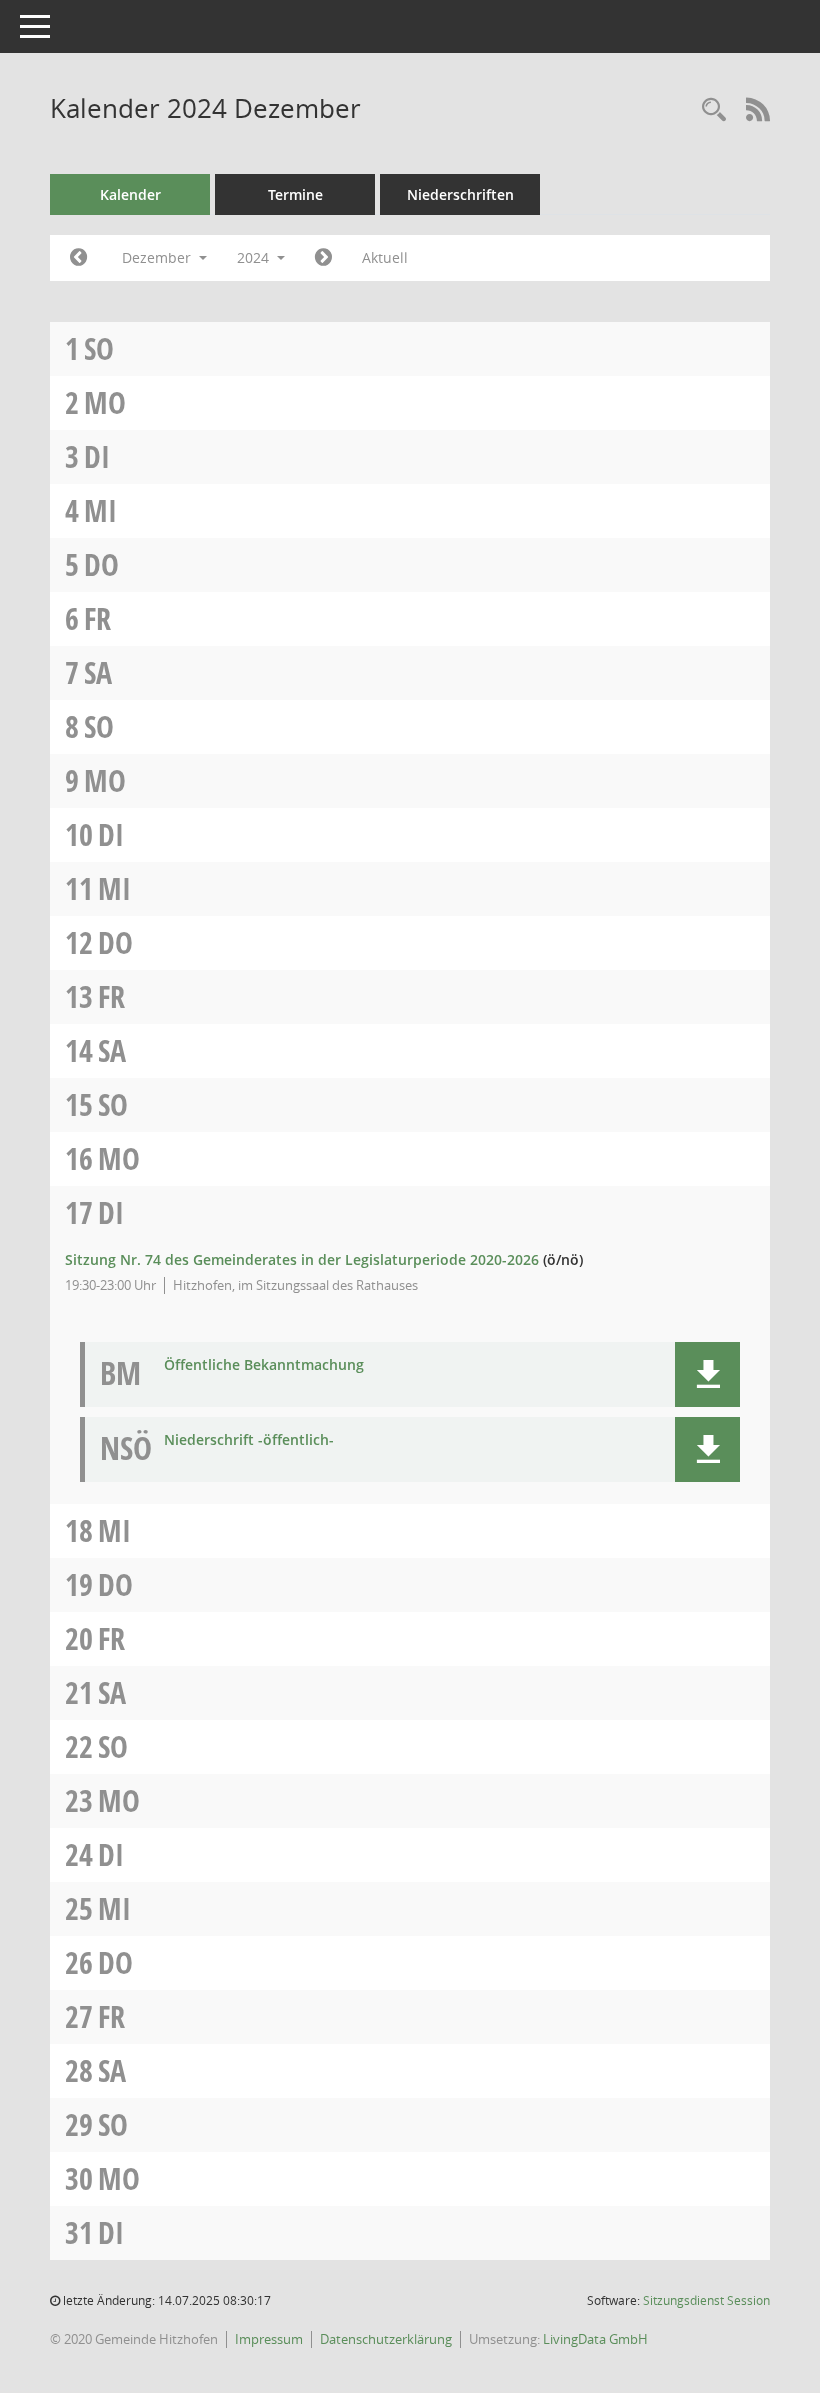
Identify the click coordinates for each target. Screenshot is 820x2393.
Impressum (269, 2339)
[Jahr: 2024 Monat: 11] (78, 258)
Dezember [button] (158, 257)
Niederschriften (460, 194)
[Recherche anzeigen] (714, 110)
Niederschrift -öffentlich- (249, 1440)
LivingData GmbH (595, 2339)
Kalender (130, 194)
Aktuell (385, 257)
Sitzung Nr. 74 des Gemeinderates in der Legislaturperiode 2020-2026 (302, 1259)
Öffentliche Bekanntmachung (264, 1365)
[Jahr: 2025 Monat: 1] (323, 258)
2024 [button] (255, 257)
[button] (707, 1374)
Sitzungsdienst (706, 2300)
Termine (295, 194)
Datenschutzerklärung (386, 2339)
